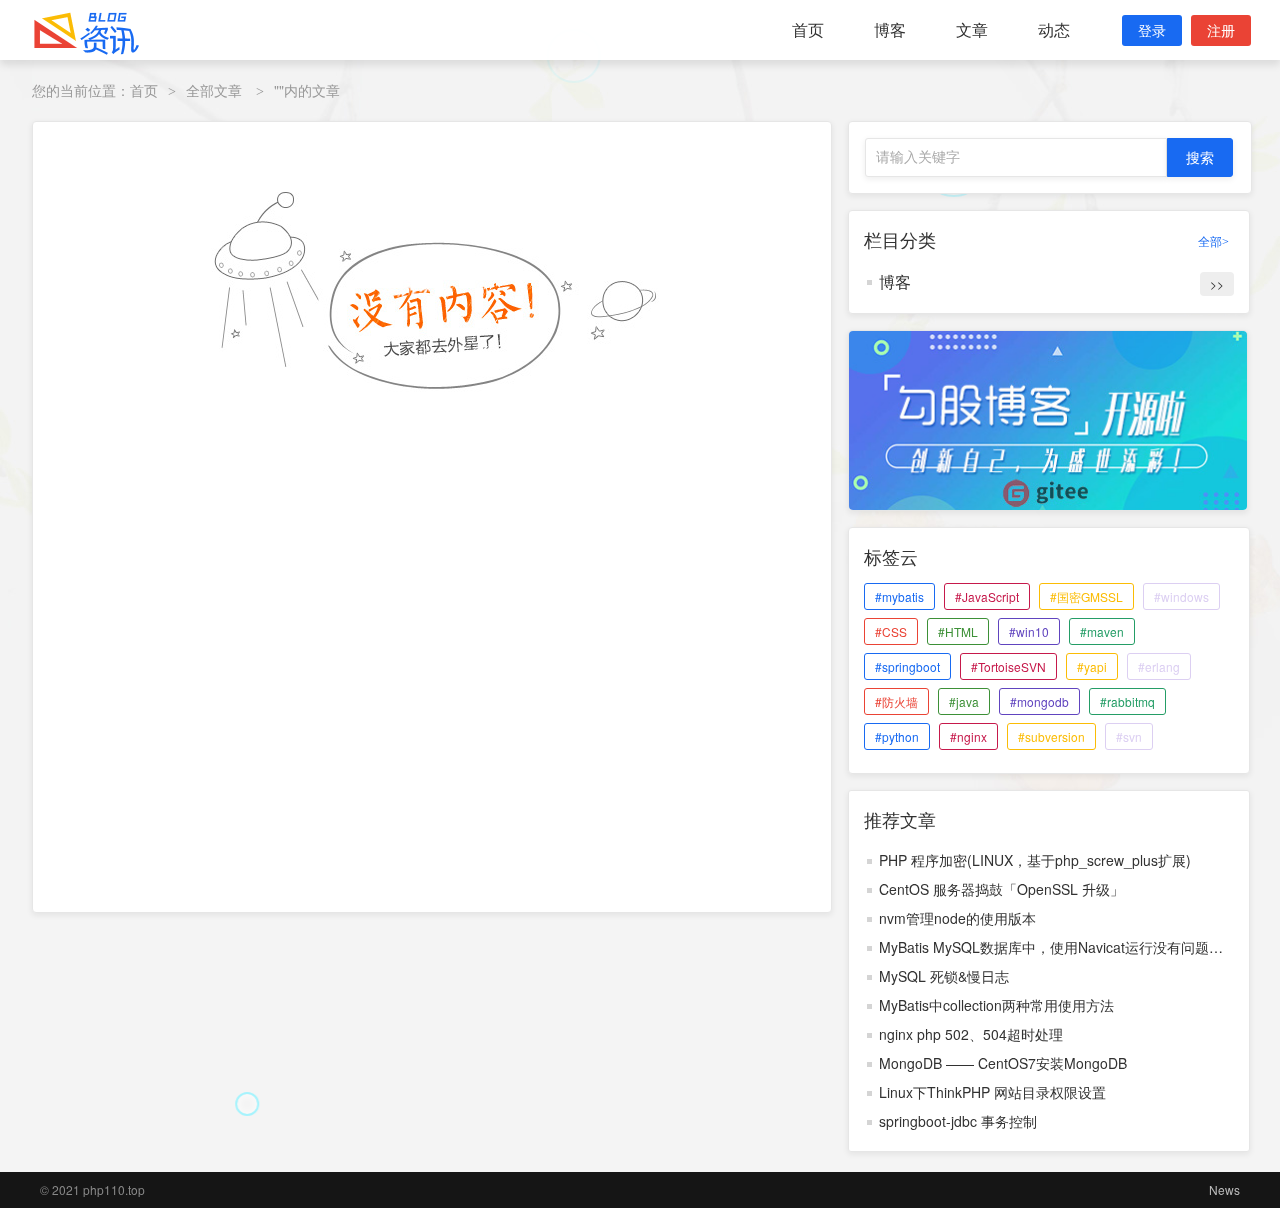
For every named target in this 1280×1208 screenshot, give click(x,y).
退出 (1157, 105)
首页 (808, 29)
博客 (890, 29)
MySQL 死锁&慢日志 (944, 976)
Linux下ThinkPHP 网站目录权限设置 (992, 1092)
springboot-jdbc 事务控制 (958, 1121)
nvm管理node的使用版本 (957, 918)
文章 (972, 29)
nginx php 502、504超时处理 (971, 1034)
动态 (1054, 29)
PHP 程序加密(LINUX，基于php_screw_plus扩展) (1035, 860)
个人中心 (1038, 78)
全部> (1213, 242)
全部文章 (214, 90)
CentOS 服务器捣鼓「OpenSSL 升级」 (1001, 889)
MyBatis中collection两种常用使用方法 (996, 1005)
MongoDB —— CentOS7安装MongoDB (1003, 1063)
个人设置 (1035, 105)
